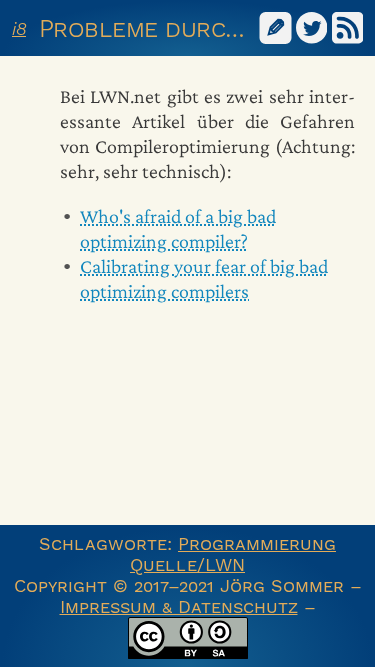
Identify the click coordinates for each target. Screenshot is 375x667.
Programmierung (257, 543)
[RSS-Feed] (348, 26)
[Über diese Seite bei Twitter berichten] (312, 26)
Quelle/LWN (187, 564)
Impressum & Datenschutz (179, 606)
